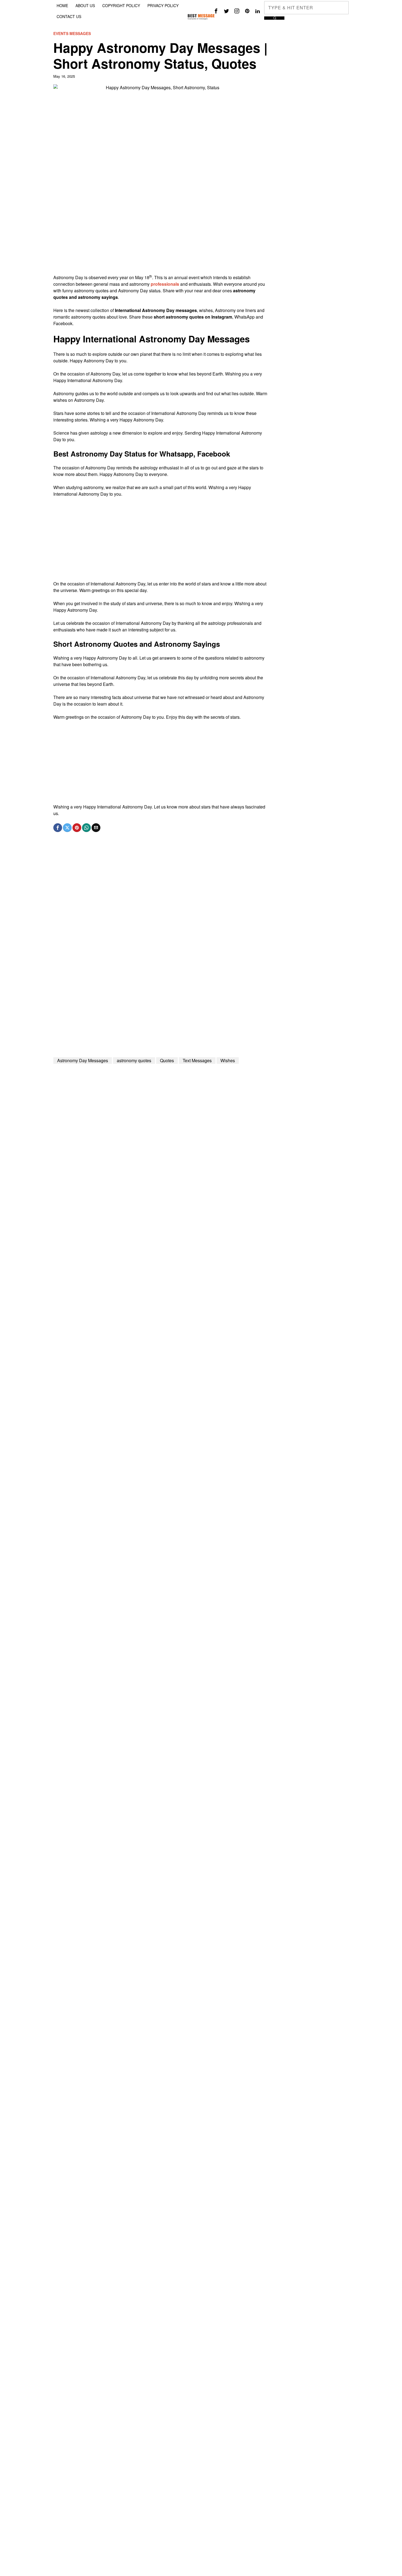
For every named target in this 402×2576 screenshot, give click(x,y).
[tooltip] (216, 11)
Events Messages (72, 34)
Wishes (228, 1060)
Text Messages (197, 1060)
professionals (165, 284)
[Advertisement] (160, 236)
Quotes (167, 1060)
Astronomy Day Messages (83, 1060)
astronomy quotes (134, 1060)
